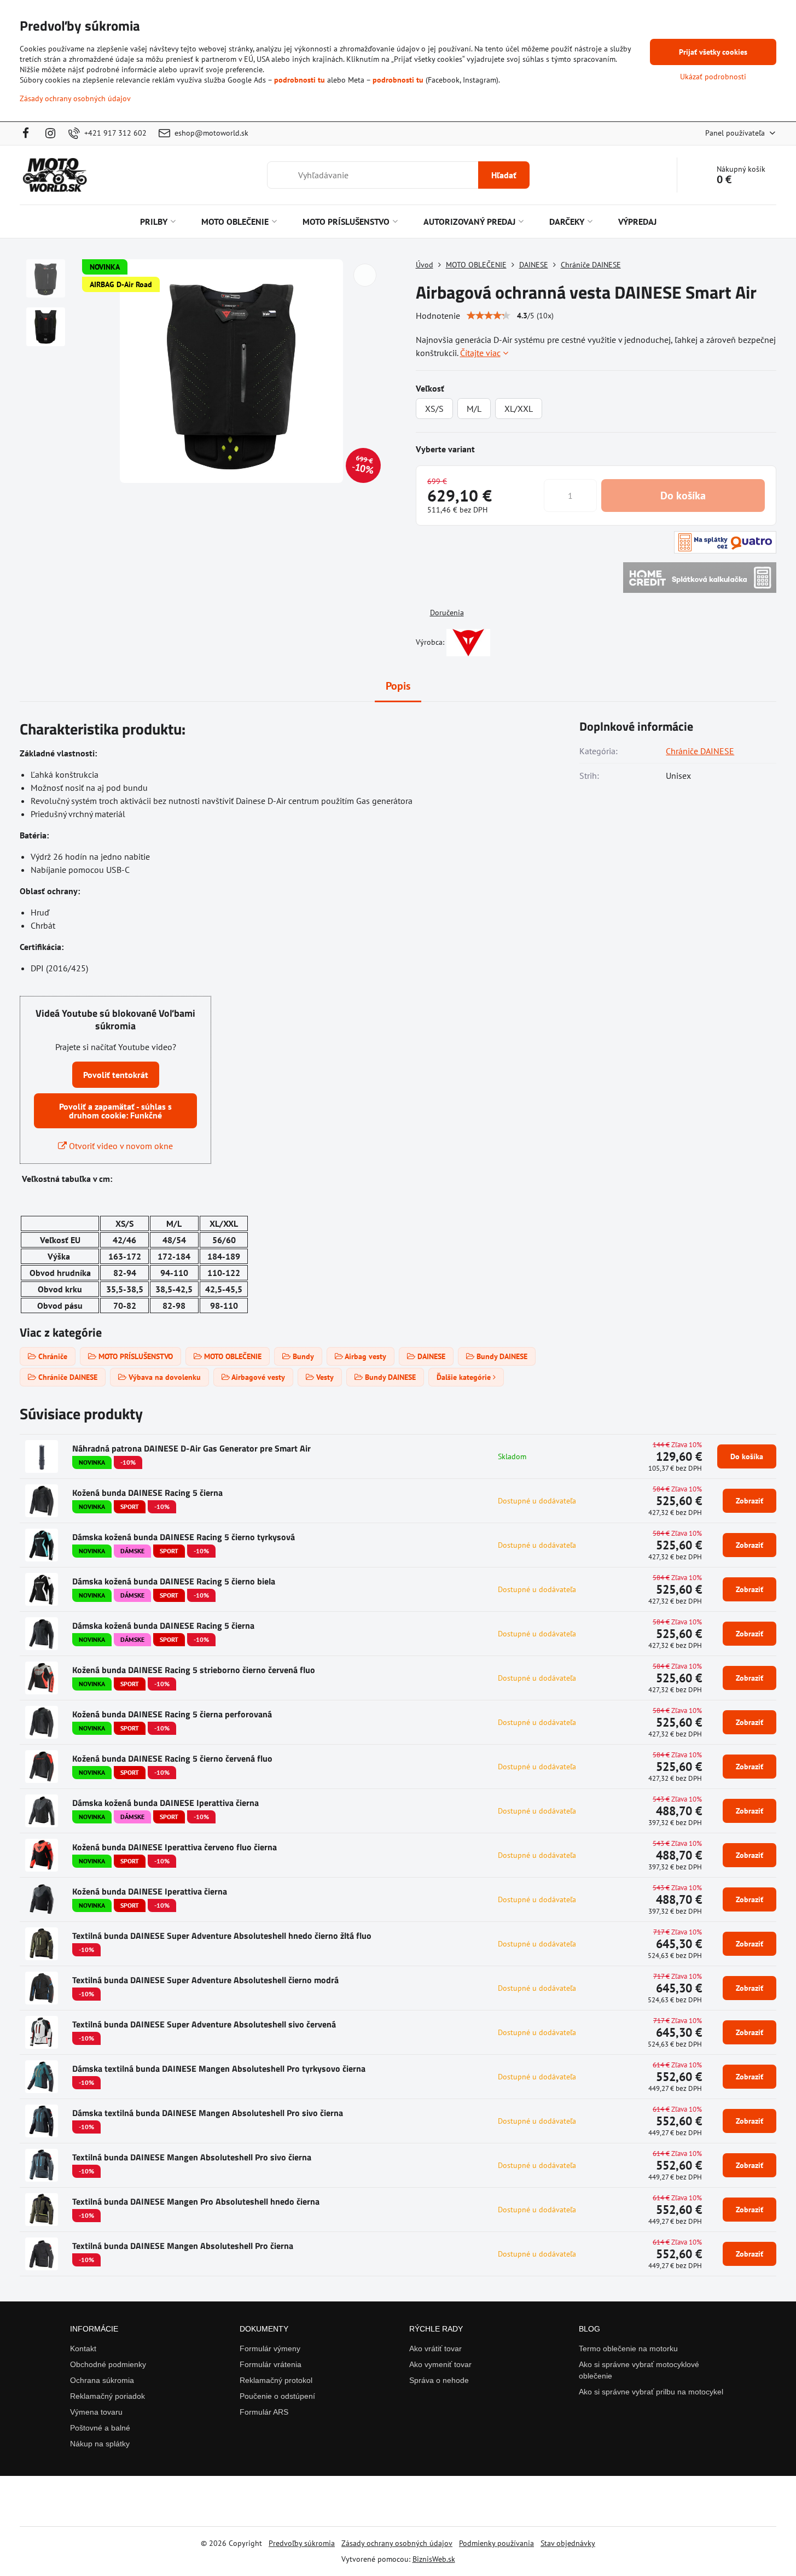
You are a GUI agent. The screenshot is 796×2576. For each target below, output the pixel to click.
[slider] (489, 316)
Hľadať (504, 175)
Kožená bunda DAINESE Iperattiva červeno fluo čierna (175, 1847)
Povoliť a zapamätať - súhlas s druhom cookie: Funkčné (115, 1111)
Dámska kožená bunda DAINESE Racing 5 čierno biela (174, 1581)
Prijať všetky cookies (713, 52)
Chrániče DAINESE (700, 751)
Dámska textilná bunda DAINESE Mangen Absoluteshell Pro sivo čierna (208, 2113)
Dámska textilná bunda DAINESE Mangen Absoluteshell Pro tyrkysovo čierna (219, 2068)
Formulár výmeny (270, 2348)
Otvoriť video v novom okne (120, 1146)
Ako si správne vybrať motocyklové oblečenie (639, 2370)
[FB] (29, 133)
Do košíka (683, 496)
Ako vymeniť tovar (440, 2364)
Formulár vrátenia (271, 2364)
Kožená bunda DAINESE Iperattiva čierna (150, 1891)
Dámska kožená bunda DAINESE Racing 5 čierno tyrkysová (184, 1537)
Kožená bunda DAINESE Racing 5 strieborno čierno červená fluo (194, 1670)
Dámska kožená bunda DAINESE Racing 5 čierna (163, 1625)
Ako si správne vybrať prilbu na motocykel (651, 2392)
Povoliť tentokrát (116, 1075)
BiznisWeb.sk (434, 2559)
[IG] (51, 133)
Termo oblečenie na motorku (628, 2348)
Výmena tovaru (96, 2412)
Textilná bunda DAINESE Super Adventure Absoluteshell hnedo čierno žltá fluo (222, 1936)
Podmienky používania (496, 2543)
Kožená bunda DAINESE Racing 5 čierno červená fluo (172, 1758)
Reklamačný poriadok (108, 2396)
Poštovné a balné (100, 2428)
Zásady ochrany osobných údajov (397, 2543)
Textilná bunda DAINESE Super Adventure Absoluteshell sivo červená (204, 2024)
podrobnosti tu (300, 80)
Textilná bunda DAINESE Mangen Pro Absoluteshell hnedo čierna (196, 2201)
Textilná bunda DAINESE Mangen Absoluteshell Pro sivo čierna (192, 2157)
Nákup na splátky (100, 2444)
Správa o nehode (439, 2380)
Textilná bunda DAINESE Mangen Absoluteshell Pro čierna (183, 2246)
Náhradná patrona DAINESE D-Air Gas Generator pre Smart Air (191, 1448)
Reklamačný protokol (276, 2380)
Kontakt (83, 2348)
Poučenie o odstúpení (277, 2396)
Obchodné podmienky (108, 2364)
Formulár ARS (264, 2412)
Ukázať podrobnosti (713, 77)
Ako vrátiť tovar (435, 2348)
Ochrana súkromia (102, 2380)
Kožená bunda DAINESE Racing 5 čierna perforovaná (172, 1714)
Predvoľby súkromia (302, 2543)
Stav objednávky (568, 2543)
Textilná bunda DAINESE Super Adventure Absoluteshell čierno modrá (205, 1980)
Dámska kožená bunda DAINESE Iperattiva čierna (165, 1803)
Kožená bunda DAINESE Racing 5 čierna (147, 1493)
